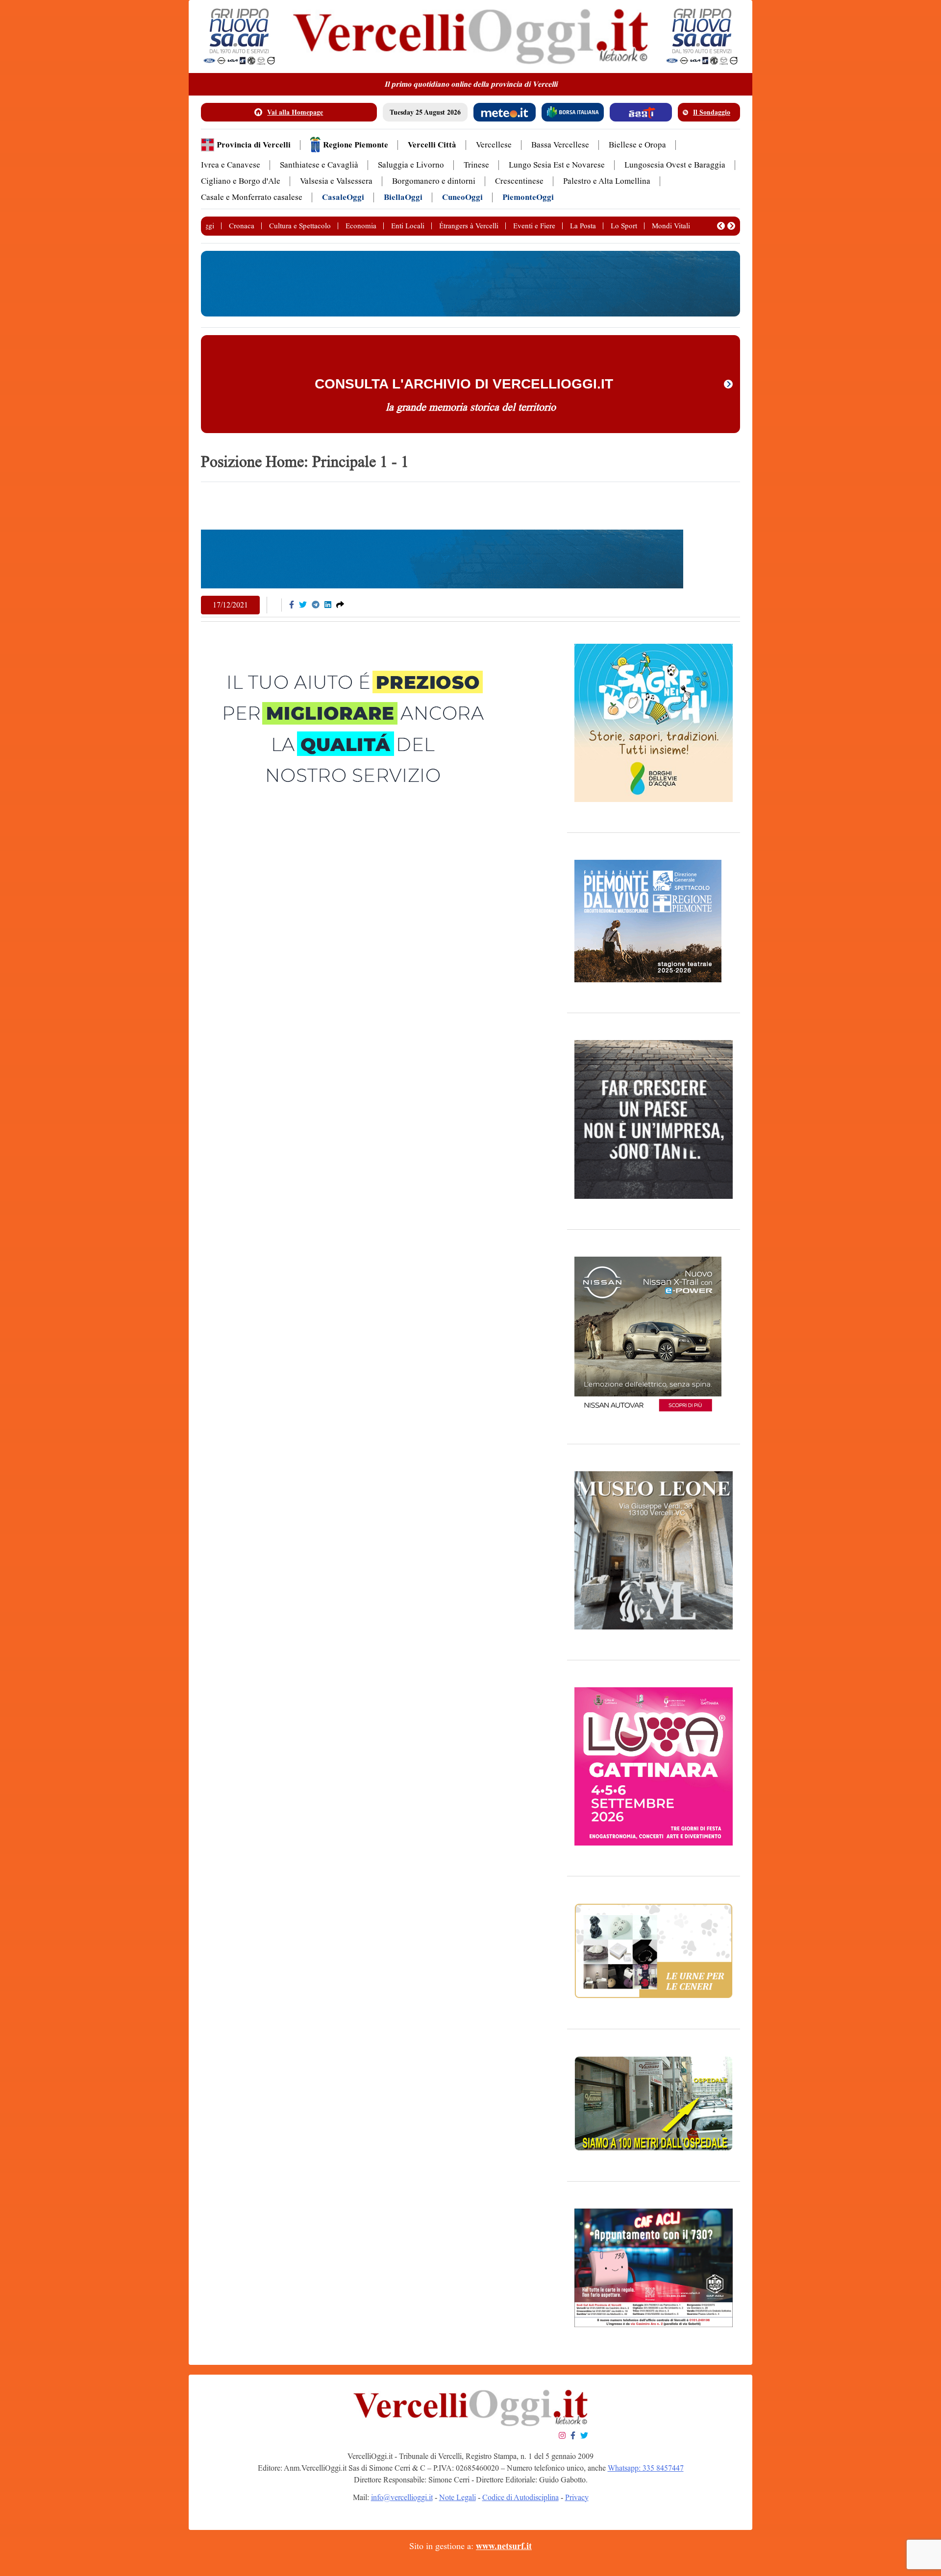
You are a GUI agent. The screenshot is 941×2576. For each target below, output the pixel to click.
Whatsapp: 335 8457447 (646, 2468)
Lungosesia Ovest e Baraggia (675, 165)
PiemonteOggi (528, 197)
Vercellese (494, 145)
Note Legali (458, 2497)
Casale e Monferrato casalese (252, 197)
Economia (361, 226)
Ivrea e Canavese (231, 165)
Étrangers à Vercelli (469, 226)
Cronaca (242, 226)
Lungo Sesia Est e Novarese (557, 165)
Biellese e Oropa (637, 145)
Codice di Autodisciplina (520, 2497)
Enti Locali (408, 226)
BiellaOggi (403, 197)
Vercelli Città (432, 145)
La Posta (583, 226)
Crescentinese (519, 181)
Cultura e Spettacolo (300, 226)
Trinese (476, 165)
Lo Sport (624, 226)
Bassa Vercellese (560, 145)
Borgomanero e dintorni (434, 181)
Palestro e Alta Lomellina (607, 181)
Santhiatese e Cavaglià (319, 165)
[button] (721, 226)
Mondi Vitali (671, 226)
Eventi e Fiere (534, 226)
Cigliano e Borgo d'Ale (241, 181)
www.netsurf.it (504, 2546)
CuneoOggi (462, 197)
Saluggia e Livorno (411, 165)
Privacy (577, 2497)
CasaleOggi (343, 197)
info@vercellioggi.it (402, 2497)
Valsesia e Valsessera (336, 181)
